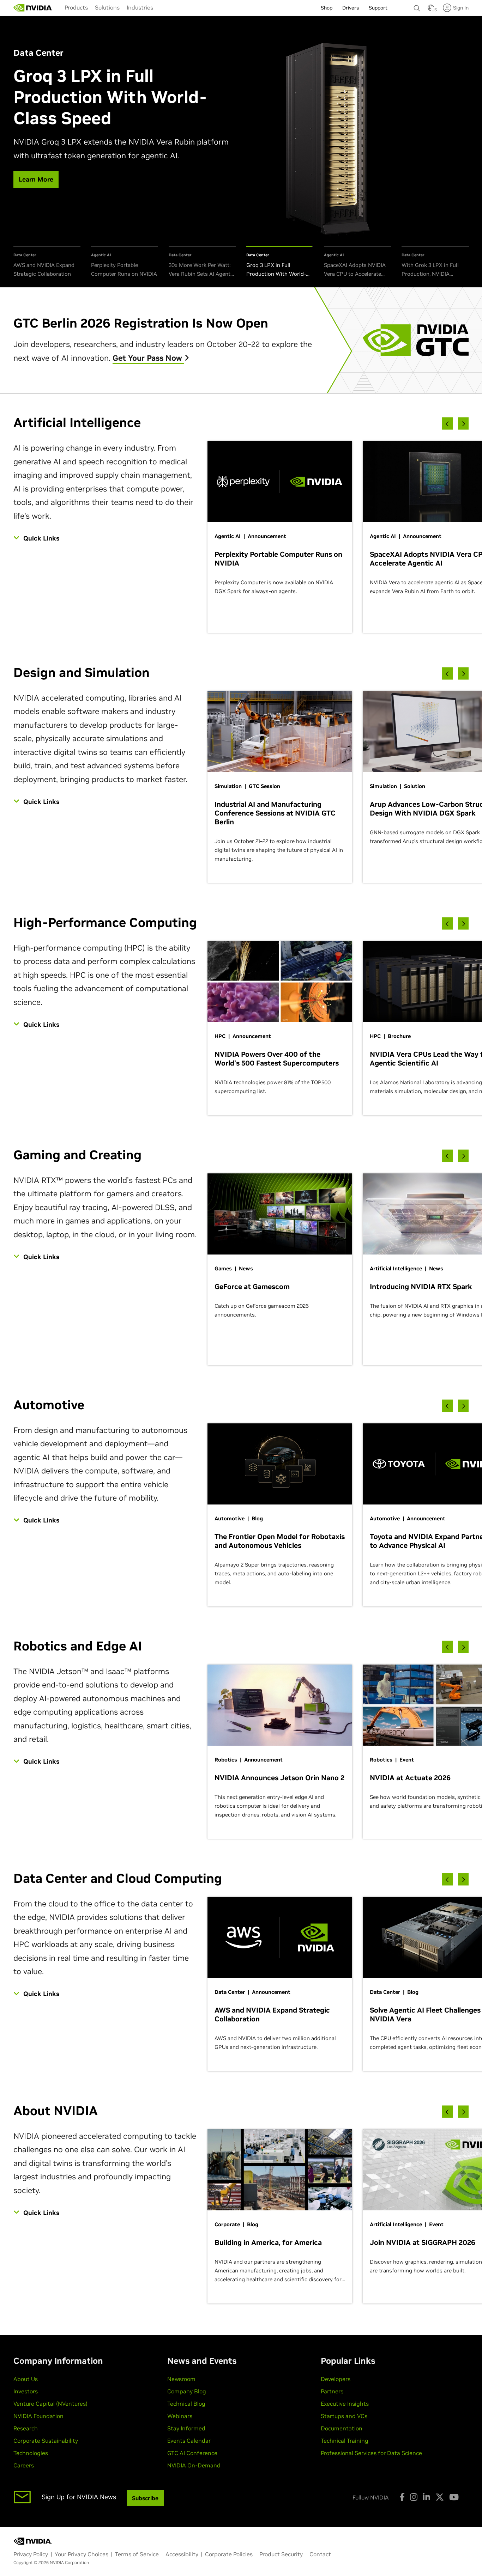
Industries (140, 7)
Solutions (107, 7)
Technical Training (345, 2441)
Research (26, 2428)
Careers (24, 2465)
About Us (26, 2379)
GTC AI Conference (192, 2453)
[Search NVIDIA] (417, 6)
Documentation (342, 2428)
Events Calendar (189, 2441)
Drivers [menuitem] (351, 8)
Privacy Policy (31, 2554)
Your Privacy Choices (82, 2554)
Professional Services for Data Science (371, 2453)
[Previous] (447, 424)
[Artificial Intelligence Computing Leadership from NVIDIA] (33, 8)
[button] (431, 10)
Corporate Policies (229, 2554)
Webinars (180, 2416)
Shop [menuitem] (327, 8)
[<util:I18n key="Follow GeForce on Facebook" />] (402, 2497)
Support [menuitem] (378, 8)
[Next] (463, 424)
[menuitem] (76, 7)
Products (76, 7)
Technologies (31, 2453)
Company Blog (187, 2391)
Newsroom (181, 2379)
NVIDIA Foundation (38, 2416)
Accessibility (182, 2554)
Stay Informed (186, 2428)
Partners (332, 2391)
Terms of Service (137, 2554)
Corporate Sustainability (46, 2441)
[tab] (47, 262)
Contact (320, 2554)
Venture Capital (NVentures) (50, 2404)
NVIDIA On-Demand (194, 2465)
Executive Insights (345, 2404)
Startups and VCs (344, 2416)
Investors (26, 2391)
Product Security (281, 2554)
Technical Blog (186, 2404)
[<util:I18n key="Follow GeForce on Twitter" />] (440, 2497)
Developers (336, 2379)
